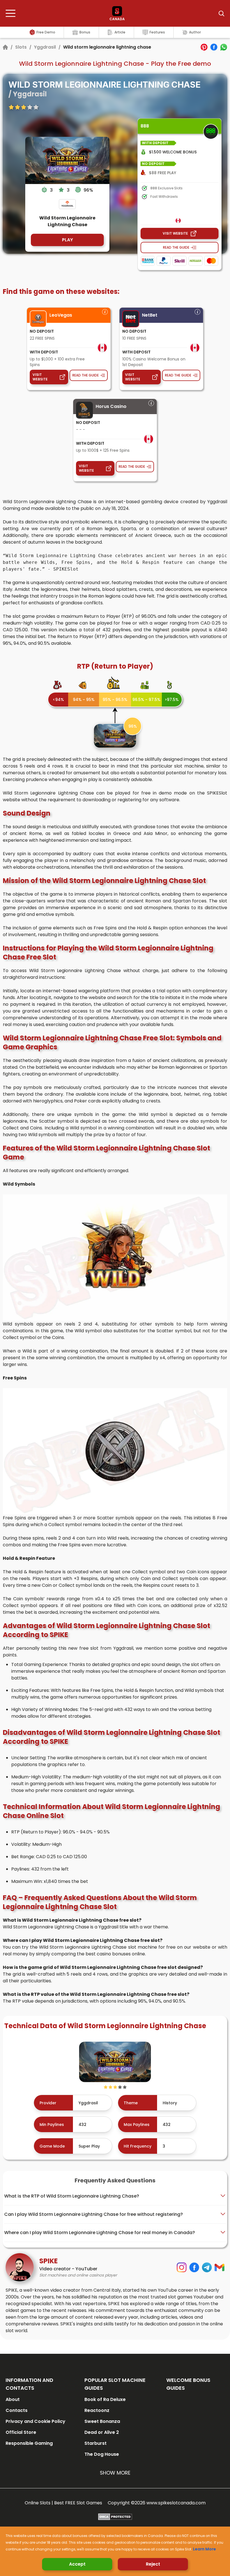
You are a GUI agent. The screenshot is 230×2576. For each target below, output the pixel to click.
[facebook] (214, 47)
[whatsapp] (224, 47)
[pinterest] (204, 47)
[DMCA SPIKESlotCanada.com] (115, 2517)
